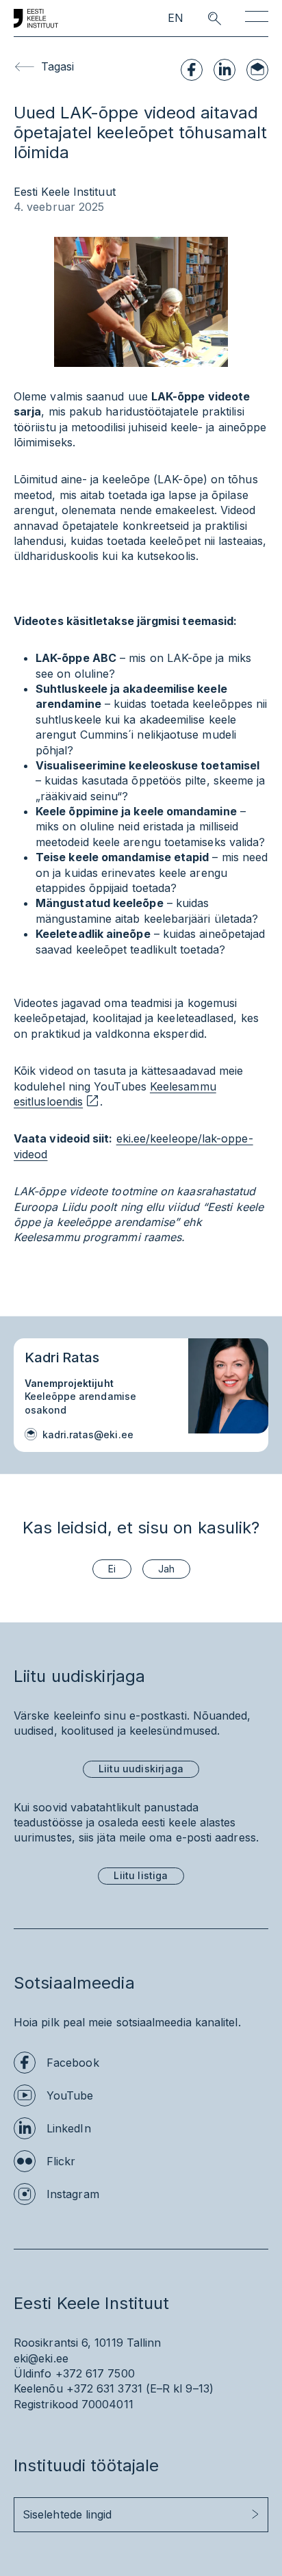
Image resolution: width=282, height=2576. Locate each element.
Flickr (61, 2161)
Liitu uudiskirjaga (141, 1769)
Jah (166, 1569)
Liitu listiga (141, 1875)
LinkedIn (69, 2128)
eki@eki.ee (41, 2358)
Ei (112, 1569)
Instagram (73, 2194)
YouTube (70, 2095)
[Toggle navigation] (257, 19)
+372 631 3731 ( (108, 2388)
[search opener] (202, 18)
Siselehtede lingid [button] (67, 2514)
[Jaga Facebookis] (192, 70)
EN (176, 18)
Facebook (73, 2063)
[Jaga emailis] (257, 70)
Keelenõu (38, 2388)
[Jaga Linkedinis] (225, 70)
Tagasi (57, 66)
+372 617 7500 (95, 2373)
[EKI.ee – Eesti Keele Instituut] (36, 18)
